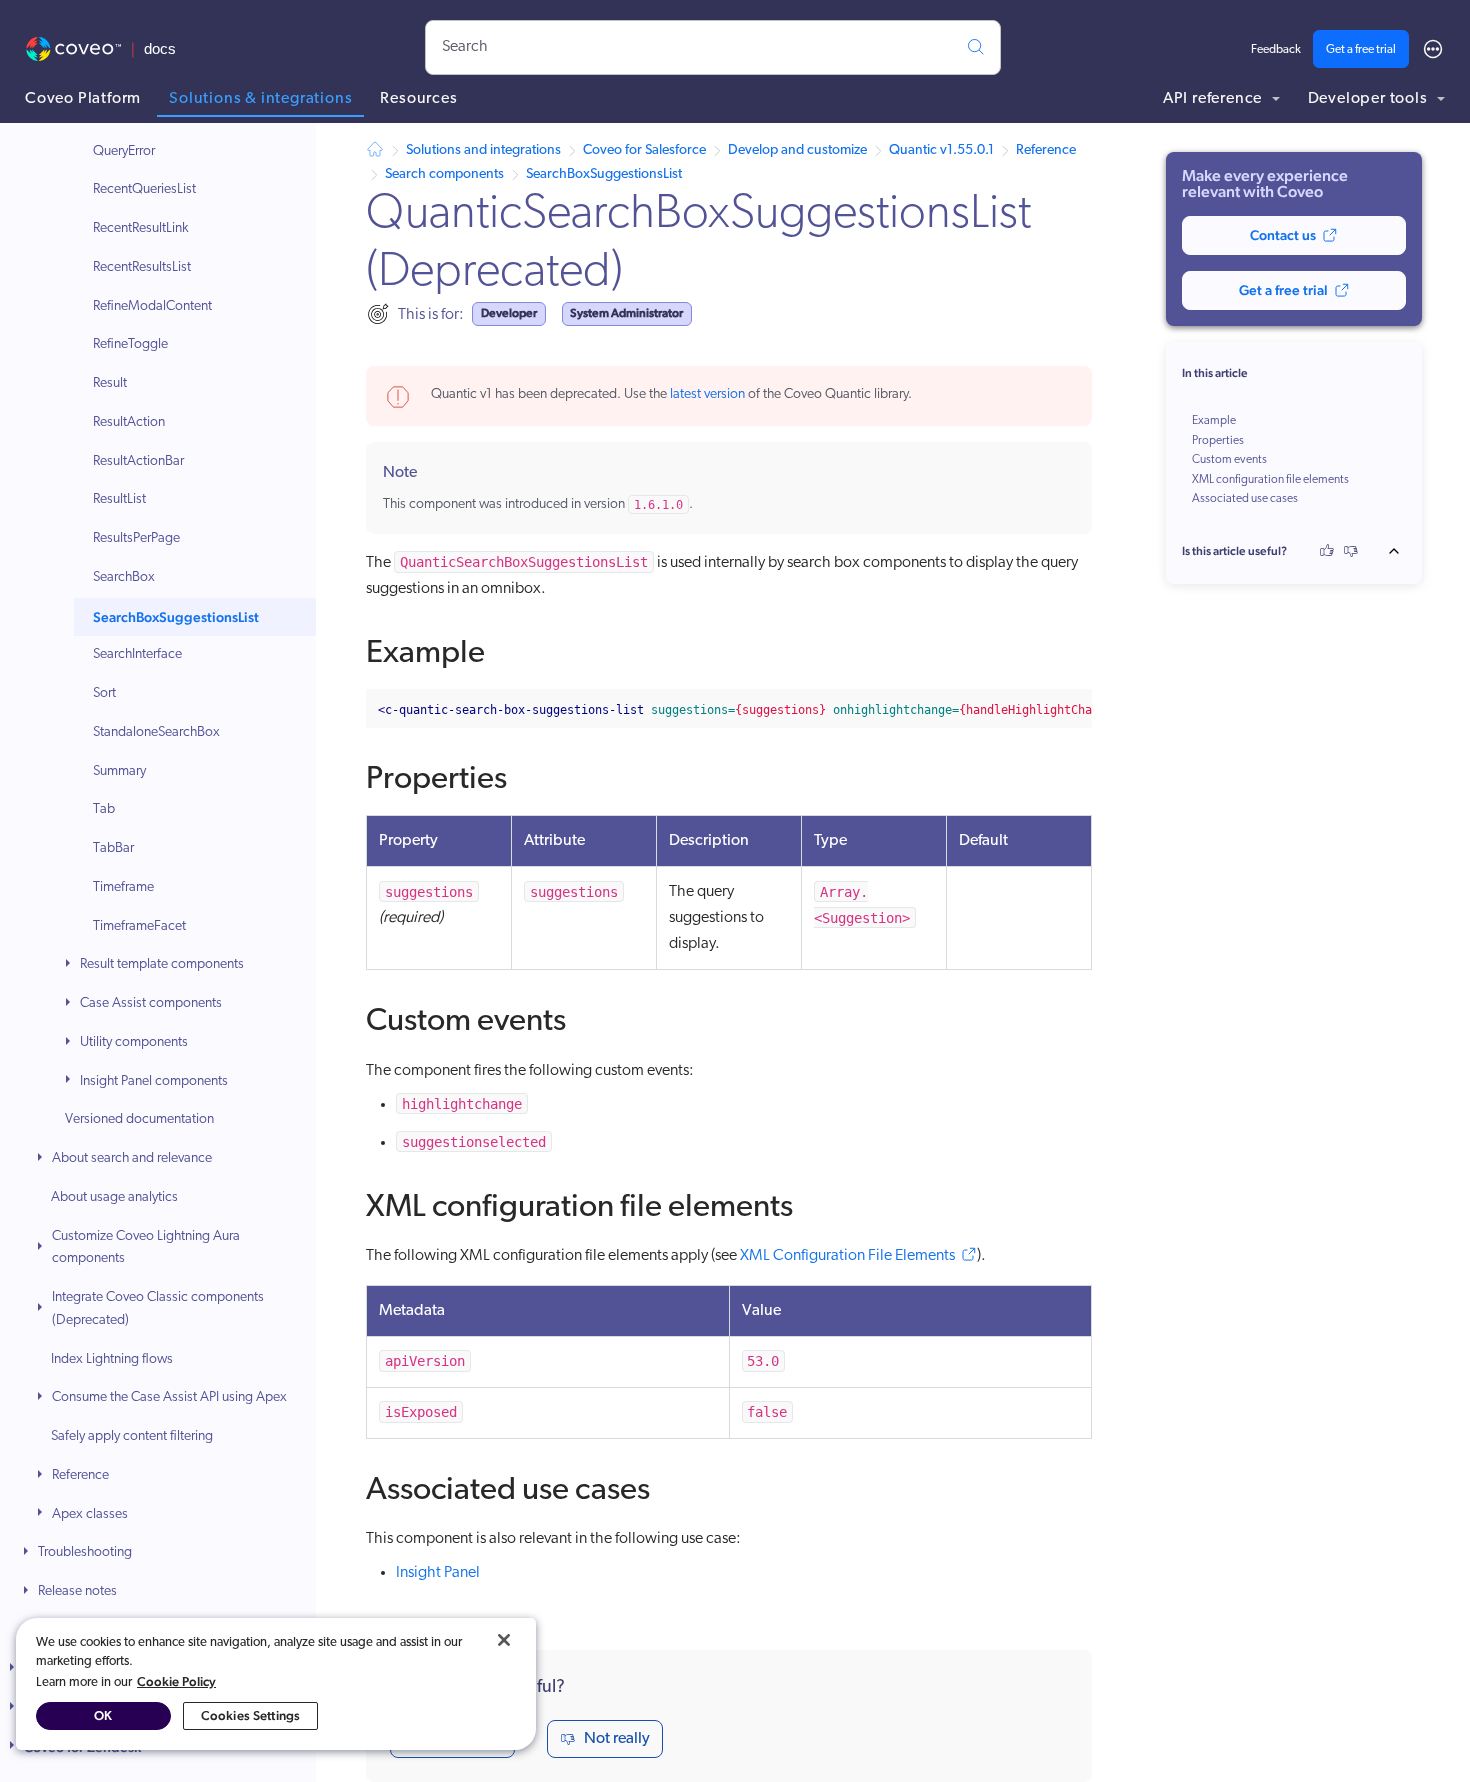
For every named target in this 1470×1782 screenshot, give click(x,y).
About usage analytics (114, 1197)
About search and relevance (132, 1159)
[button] (70, 966)
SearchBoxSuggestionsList (176, 617)
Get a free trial (1361, 50)
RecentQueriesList (144, 190)
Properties (1218, 441)
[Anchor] (507, 648)
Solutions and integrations (483, 150)
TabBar (113, 849)
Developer (509, 313)
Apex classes (90, 1514)
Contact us (1283, 235)
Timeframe (123, 887)
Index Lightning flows (112, 1359)
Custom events (1229, 460)
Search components (444, 174)
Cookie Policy (176, 1681)
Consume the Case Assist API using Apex (169, 1398)
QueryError (124, 151)
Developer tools (1370, 99)
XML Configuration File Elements (847, 1256)
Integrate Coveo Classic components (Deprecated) (158, 1310)
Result (110, 384)
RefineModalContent (152, 306)
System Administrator (626, 313)
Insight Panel (438, 1573)
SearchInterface (137, 655)
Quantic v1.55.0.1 (941, 150)
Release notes (77, 1592)
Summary (119, 771)
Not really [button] (617, 1739)
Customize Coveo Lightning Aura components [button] (146, 1248)
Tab (104, 810)
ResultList (119, 500)
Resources (418, 99)
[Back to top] (1400, 551)
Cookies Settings (250, 1715)
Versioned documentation (139, 1120)
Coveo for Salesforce (644, 150)
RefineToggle (130, 345)
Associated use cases (1245, 499)
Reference (80, 1475)
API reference (1214, 99)
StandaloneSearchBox (156, 732)
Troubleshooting (85, 1553)
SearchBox (124, 577)
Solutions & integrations (260, 99)
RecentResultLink (141, 229)
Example (1214, 421)
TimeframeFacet (139, 926)
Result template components (162, 965)
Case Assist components (151, 1004)
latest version (707, 394)
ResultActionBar (138, 461)
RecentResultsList (142, 267)
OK (103, 1715)
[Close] (504, 1640)
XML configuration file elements (1270, 480)
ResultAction (129, 422)
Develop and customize (797, 150)
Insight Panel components (154, 1081)
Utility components (134, 1042)
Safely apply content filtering (132, 1437)
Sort (104, 694)
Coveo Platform (83, 99)
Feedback (1276, 50)
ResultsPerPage (136, 539)
